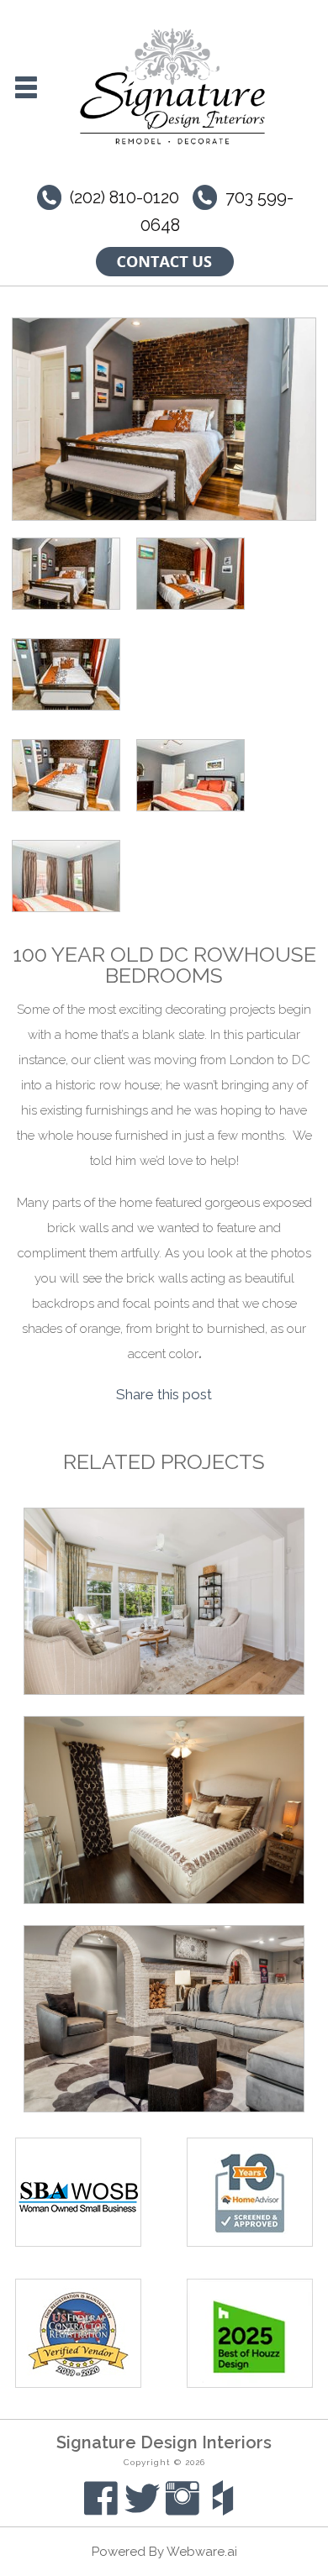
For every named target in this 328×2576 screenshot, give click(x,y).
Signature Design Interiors (164, 2442)
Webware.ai (202, 2552)
